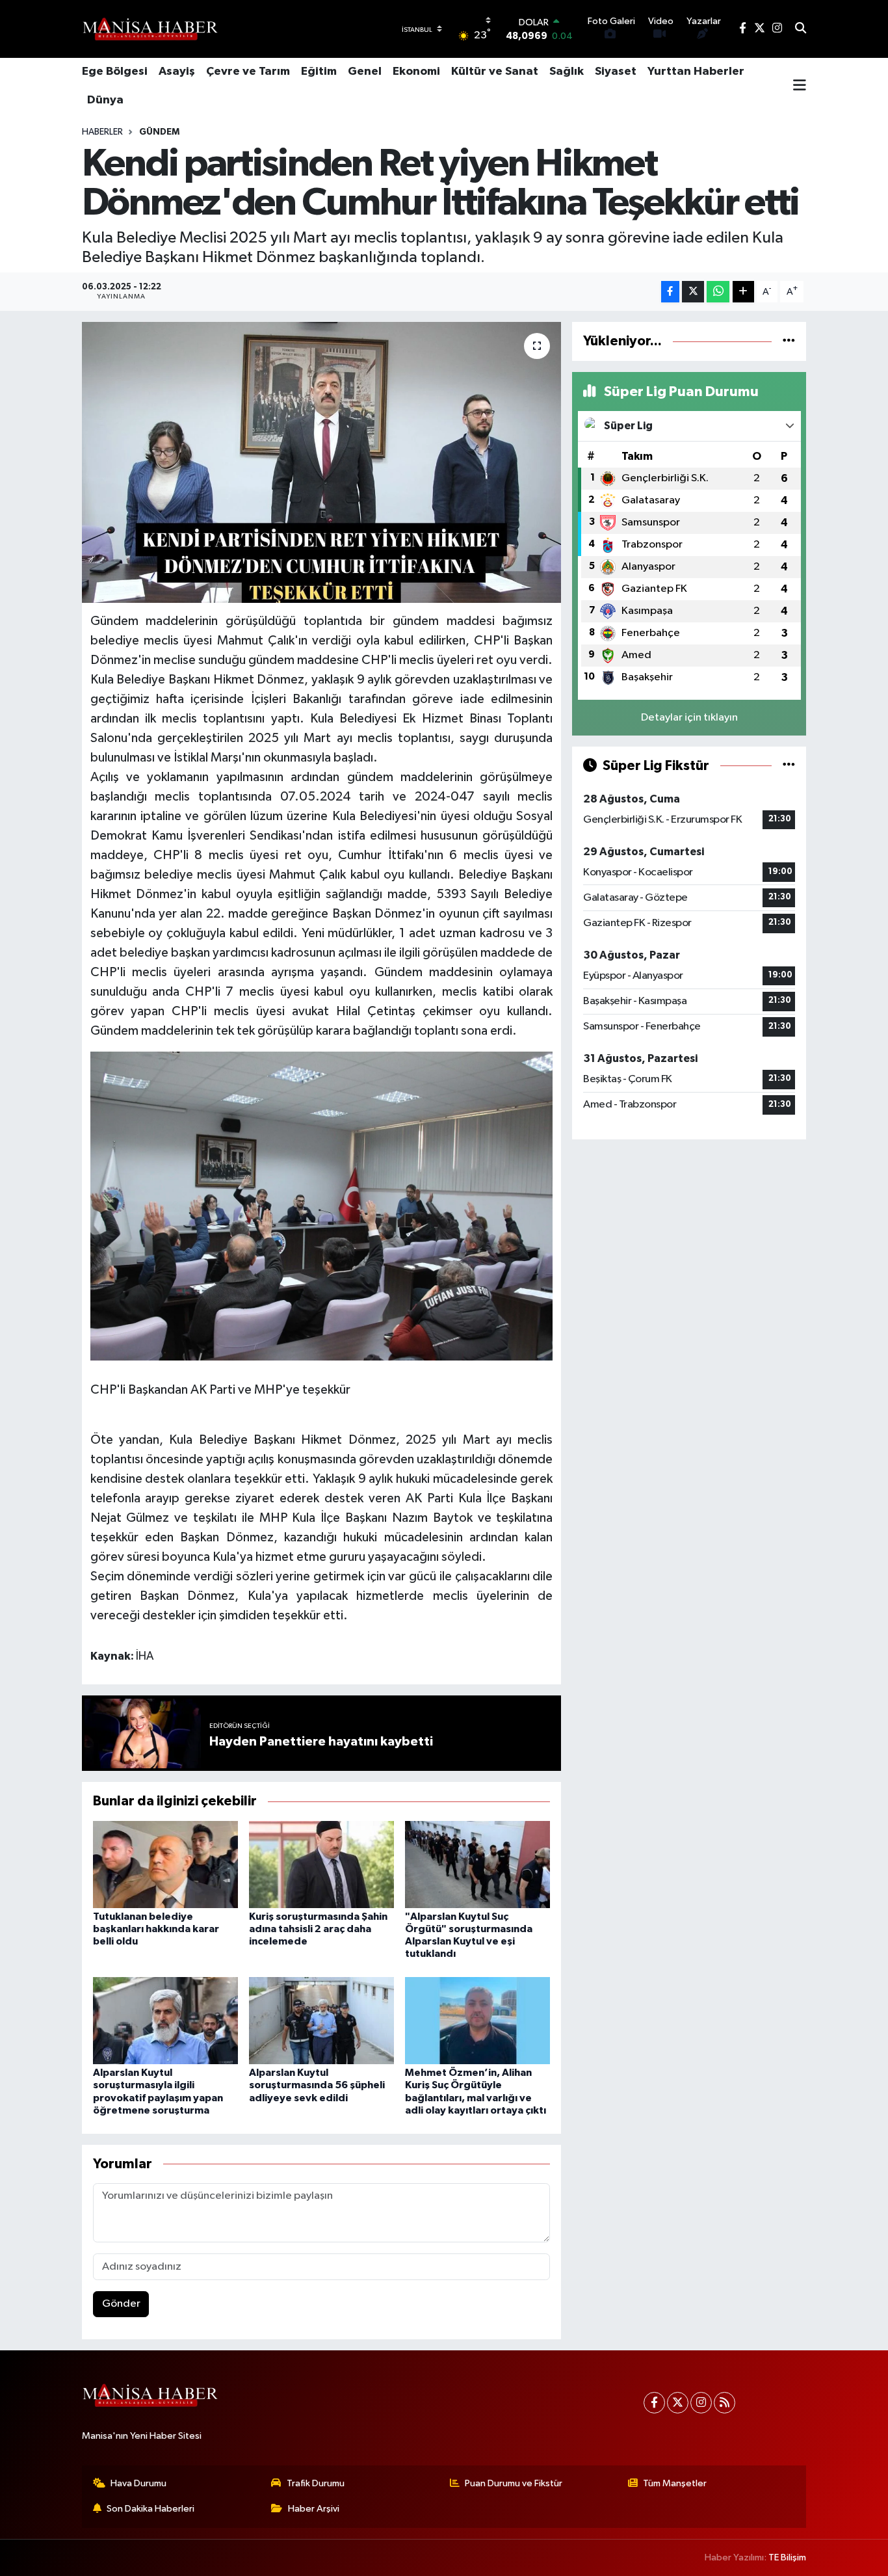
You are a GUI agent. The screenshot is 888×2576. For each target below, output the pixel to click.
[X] (678, 2403)
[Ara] (801, 29)
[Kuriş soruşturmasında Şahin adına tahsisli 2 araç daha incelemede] (321, 1864)
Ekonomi (416, 72)
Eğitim (319, 72)
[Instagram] (701, 2403)
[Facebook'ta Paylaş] (670, 292)
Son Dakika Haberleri (150, 2509)
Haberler (102, 132)
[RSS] (725, 2403)
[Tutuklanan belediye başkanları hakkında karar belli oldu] (165, 1864)
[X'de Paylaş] (693, 292)
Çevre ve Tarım (248, 72)
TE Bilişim (787, 2557)
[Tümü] (789, 341)
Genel (365, 72)
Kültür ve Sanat (495, 72)
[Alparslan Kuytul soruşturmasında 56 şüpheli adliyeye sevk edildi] (321, 2020)
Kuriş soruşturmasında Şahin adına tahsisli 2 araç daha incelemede (318, 1929)
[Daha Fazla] (743, 292)
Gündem (159, 132)
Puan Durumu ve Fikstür (514, 2483)
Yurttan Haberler (696, 72)
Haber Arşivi (314, 2509)
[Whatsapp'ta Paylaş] (718, 292)
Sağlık (567, 72)
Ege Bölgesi (115, 72)
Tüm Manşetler (675, 2483)
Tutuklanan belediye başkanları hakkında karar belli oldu (156, 1929)
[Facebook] (654, 2403)
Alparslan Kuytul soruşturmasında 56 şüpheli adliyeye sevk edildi (317, 2085)
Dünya (105, 100)
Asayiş (177, 72)
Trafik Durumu (316, 2483)
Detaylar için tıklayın (689, 718)
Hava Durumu (138, 2483)
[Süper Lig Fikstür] (789, 766)
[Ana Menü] (800, 86)
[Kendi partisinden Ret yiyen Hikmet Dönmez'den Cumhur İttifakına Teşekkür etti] (321, 462)
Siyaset (616, 72)
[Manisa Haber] (150, 29)
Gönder (121, 2304)
